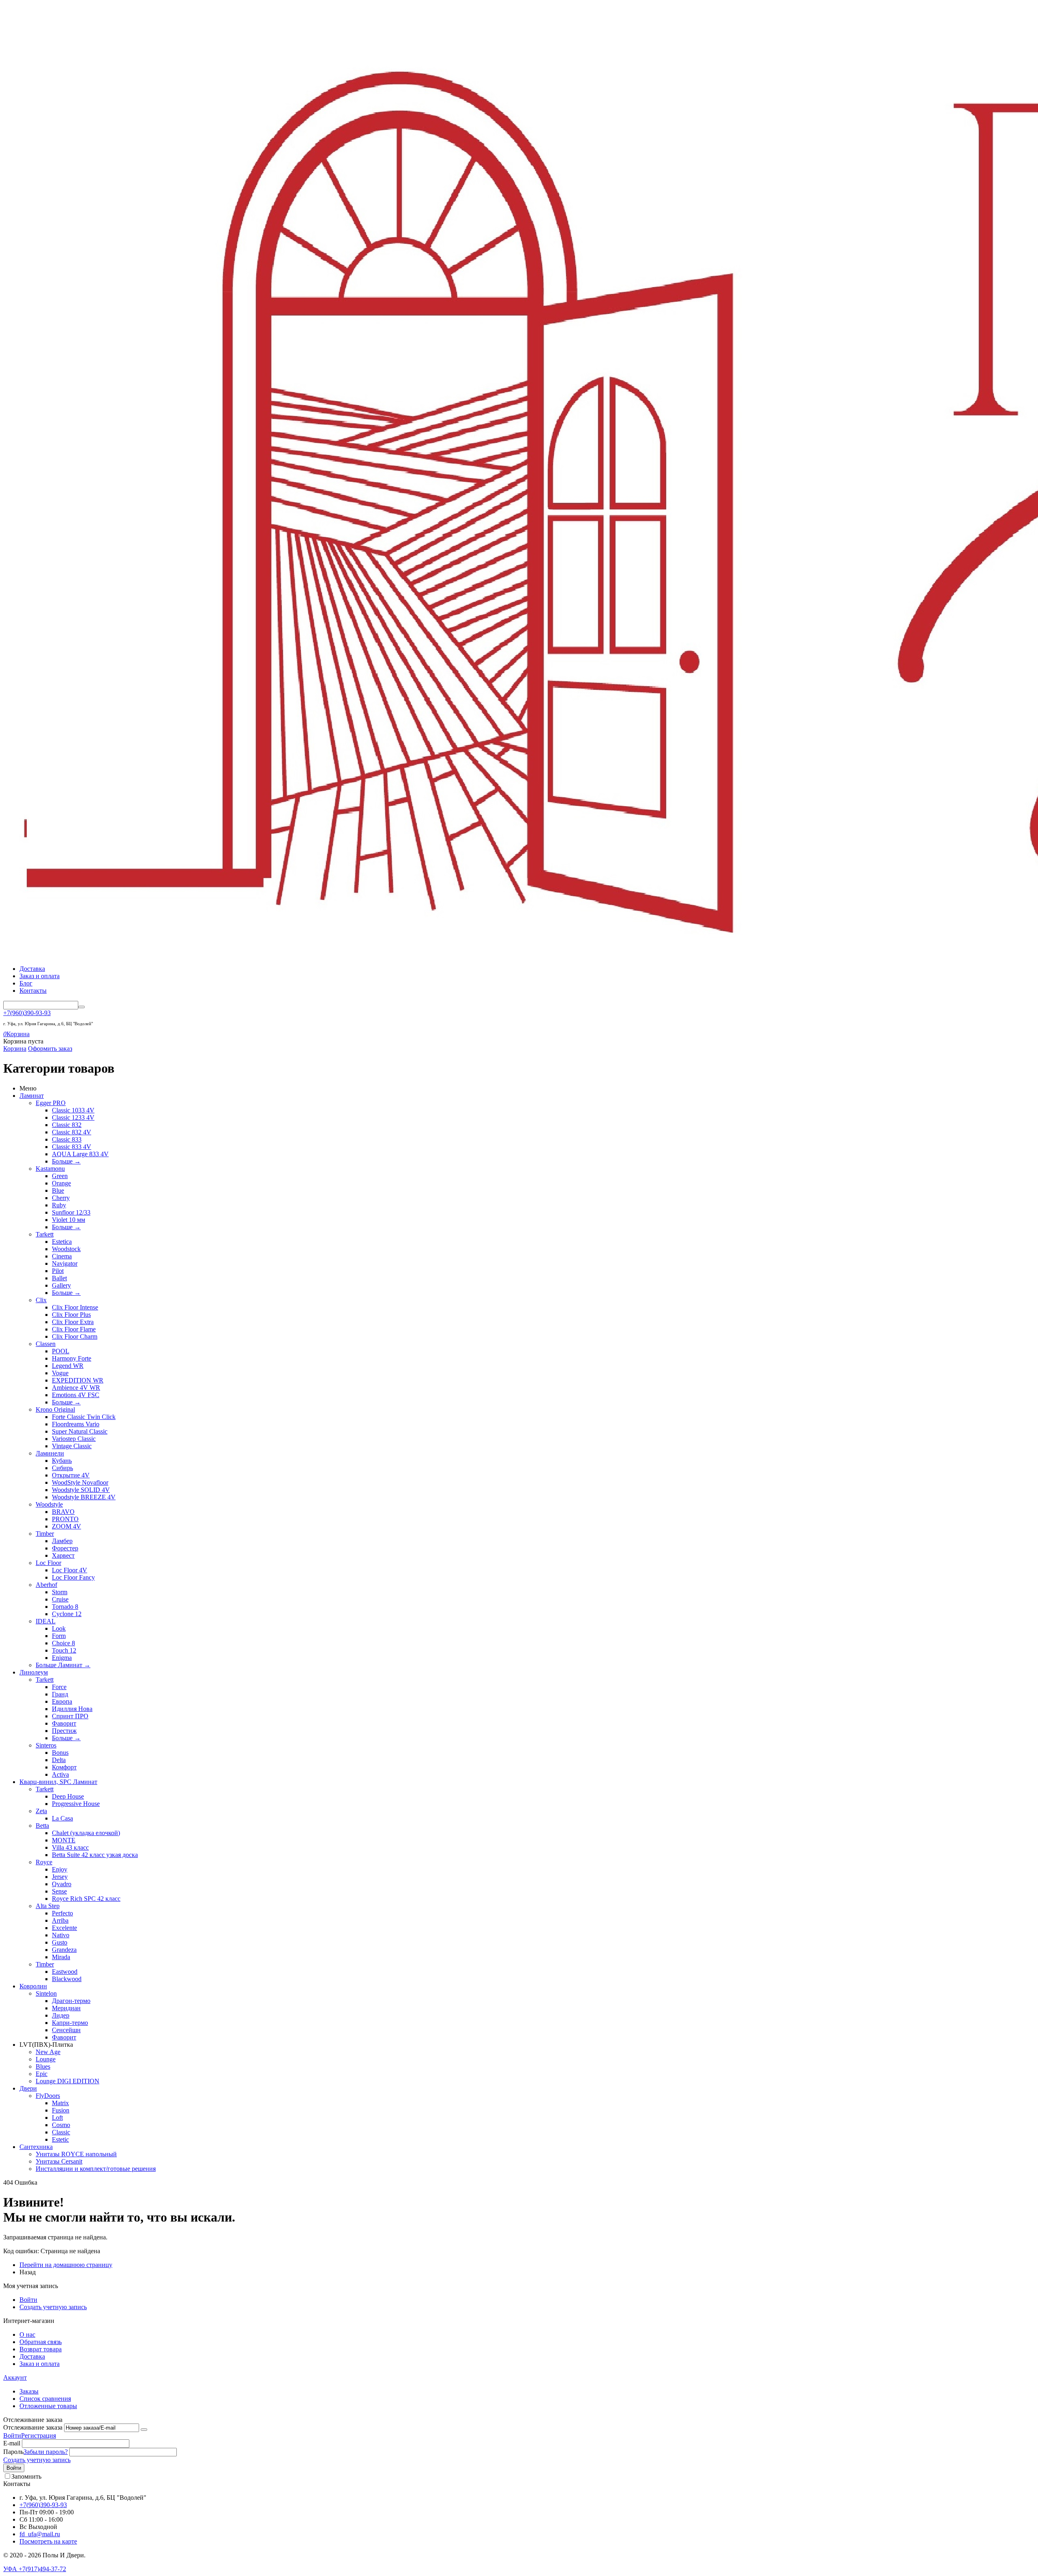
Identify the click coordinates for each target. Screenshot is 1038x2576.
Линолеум (34, 1672)
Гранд (60, 1694)
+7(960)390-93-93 (27, 1013)
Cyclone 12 (67, 1614)
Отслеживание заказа (33, 2427)
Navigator (65, 1263)
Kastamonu (50, 1169)
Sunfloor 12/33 (71, 1212)
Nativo (61, 1935)
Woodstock (66, 1249)
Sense (59, 1891)
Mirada (61, 1957)
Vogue (60, 1373)
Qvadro (62, 1884)
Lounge (46, 2059)
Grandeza (64, 1950)
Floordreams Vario (76, 1424)
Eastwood (65, 1972)
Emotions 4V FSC (76, 1395)
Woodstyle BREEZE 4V (84, 1497)
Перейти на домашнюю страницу (66, 2265)
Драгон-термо (71, 2001)
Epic (42, 2074)
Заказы (29, 2391)
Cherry (61, 1198)
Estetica (62, 1242)
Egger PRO (51, 1103)
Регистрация (39, 2435)
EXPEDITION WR (78, 1380)
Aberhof (46, 1585)
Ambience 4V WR (76, 1388)
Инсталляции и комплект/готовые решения (96, 2169)
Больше (66, 1161)
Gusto (60, 1942)
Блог (26, 983)
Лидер (61, 2015)
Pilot (58, 1271)
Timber (45, 1534)
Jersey (60, 1877)
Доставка (32, 969)
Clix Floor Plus (71, 1315)
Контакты (33, 991)
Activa (60, 1774)
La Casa (62, 1818)
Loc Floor (48, 1563)
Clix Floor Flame (74, 1329)
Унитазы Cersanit (59, 2161)
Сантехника (36, 2147)
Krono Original (55, 1409)
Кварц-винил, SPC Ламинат (58, 1782)
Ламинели (50, 1453)
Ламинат (32, 1096)
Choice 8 (63, 1643)
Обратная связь (41, 2342)
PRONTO (65, 1519)
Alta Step (48, 1906)
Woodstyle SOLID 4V (81, 1490)
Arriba (60, 1920)
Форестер (65, 1548)
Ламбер (62, 1541)
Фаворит (64, 1723)
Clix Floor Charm (75, 1336)
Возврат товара (41, 2349)
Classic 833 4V (72, 1147)
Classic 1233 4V (73, 1117)
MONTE (64, 1840)
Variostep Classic (74, 1439)
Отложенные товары (48, 2406)
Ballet (59, 1278)
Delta (59, 1760)
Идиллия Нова (72, 1709)
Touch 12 (64, 1650)
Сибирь (62, 1468)
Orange (61, 1183)
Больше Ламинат (63, 1665)
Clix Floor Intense (75, 1307)
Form (59, 1636)
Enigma (62, 1658)
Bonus (60, 1753)
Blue (58, 1190)
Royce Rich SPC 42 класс (86, 1899)
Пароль (13, 2452)
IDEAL (46, 1621)
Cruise (60, 1599)
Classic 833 (67, 1139)
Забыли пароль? (46, 2452)
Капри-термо (70, 2023)
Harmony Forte (72, 1358)
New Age (48, 2052)
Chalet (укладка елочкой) (86, 1833)
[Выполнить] (144, 2430)
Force (59, 1687)
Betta (42, 1826)
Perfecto (62, 1913)
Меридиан (66, 2008)
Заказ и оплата (40, 976)
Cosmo (61, 2125)
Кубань (62, 1461)
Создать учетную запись (53, 2307)
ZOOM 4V (66, 1526)
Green (60, 1176)
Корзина (15, 1049)
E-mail (12, 2443)
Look (59, 1628)
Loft (57, 2118)
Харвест (63, 1555)
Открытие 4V (71, 1475)
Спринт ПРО (70, 1716)
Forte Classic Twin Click (84, 1417)
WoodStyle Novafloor (80, 1482)
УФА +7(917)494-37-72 (35, 2569)
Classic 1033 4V (73, 1110)
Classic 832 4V (72, 1132)
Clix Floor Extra (73, 1322)
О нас (27, 2334)
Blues (43, 2066)
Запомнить (26, 2476)
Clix (41, 1300)
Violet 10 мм (69, 1220)
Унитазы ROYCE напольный (76, 2154)
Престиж (64, 1731)
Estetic (60, 2139)
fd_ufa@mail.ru (40, 2534)
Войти (28, 2300)
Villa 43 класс (70, 1847)
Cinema (62, 1256)
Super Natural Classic (80, 1431)
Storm (60, 1592)
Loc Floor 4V (70, 1570)
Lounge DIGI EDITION (68, 2081)
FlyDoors (48, 2096)
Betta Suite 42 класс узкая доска (95, 1855)
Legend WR (68, 1366)
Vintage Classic (72, 1446)
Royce (44, 1862)
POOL (61, 1351)
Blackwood (67, 1979)
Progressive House (76, 1804)
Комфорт (64, 1767)
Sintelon (46, 1993)
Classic (61, 2132)
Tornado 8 (65, 1607)
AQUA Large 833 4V (80, 1154)
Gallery (61, 1285)
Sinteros (46, 1745)
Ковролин (33, 1986)
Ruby (59, 1205)
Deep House (68, 1796)
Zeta (41, 1811)
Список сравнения (45, 2399)
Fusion (61, 2110)
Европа (62, 1701)
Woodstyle (49, 1504)
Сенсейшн (66, 2030)
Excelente (64, 1928)
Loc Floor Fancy (73, 1577)
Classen (46, 1344)
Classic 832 (67, 1125)
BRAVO (63, 1512)
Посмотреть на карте (48, 2541)
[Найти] (81, 1007)
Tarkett (45, 1234)
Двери (28, 2088)
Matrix (60, 2103)
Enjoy (60, 1869)
